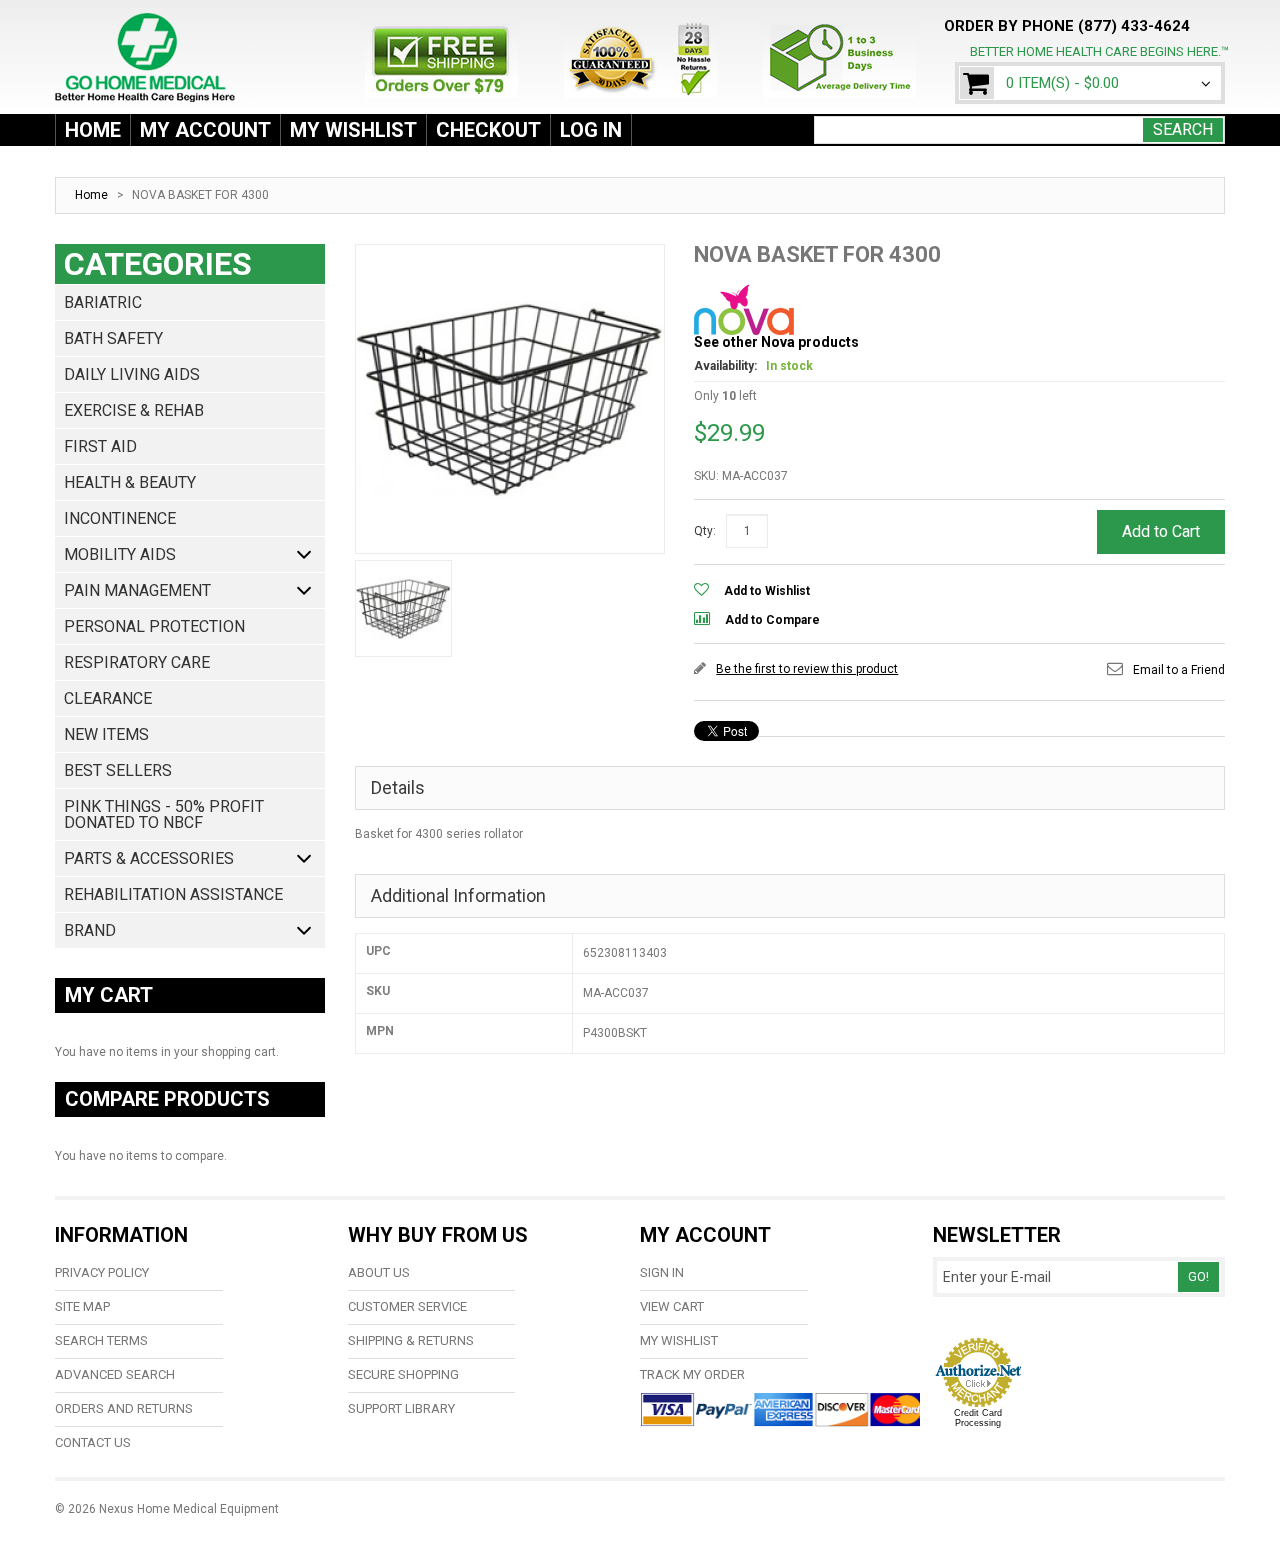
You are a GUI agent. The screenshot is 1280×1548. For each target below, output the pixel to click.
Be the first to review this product (807, 669)
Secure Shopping (403, 1374)
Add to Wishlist (767, 591)
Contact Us (93, 1442)
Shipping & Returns (411, 1340)
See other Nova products (776, 342)
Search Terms (101, 1340)
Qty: (705, 531)
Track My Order (692, 1374)
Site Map (82, 1306)
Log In (591, 130)
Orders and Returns (124, 1408)
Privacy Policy (102, 1272)
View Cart (672, 1306)
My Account (205, 130)
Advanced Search (115, 1374)
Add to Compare (772, 620)
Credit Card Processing (978, 1418)
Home (93, 130)
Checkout (488, 130)
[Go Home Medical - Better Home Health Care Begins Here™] (150, 37)
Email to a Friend (1179, 670)
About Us (379, 1272)
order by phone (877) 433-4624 (1067, 26)
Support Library (401, 1408)
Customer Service (407, 1306)
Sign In (662, 1272)
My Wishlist (353, 130)
